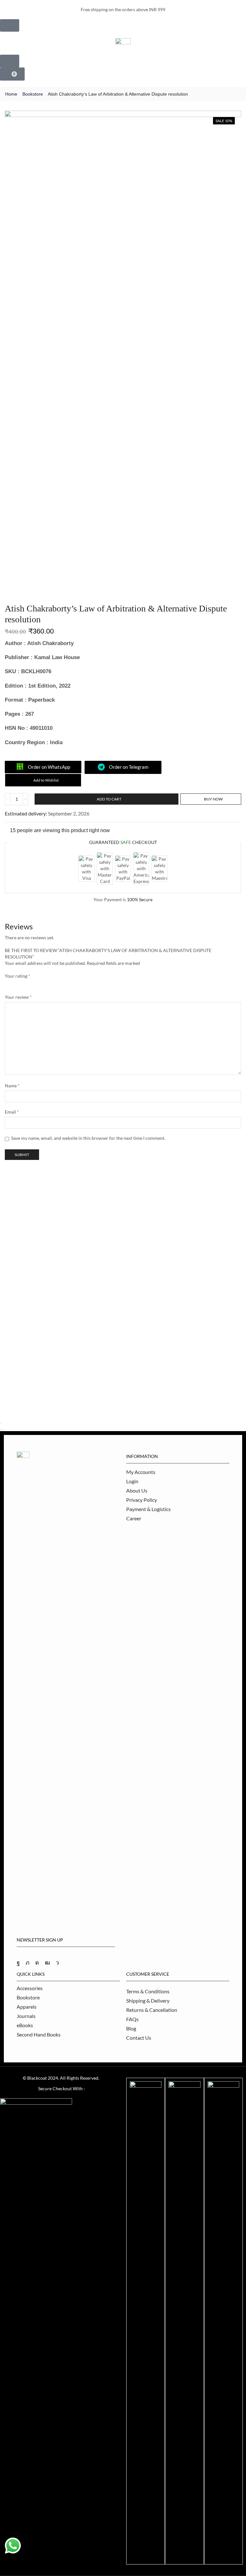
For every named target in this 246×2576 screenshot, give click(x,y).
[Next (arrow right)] (3, 1430)
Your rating (17, 976)
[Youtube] (47, 1963)
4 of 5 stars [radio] (50, 984)
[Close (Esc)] (1, 1423)
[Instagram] (37, 1963)
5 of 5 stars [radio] (72, 984)
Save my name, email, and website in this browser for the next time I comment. (88, 1138)
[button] (9, 10)
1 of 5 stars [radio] (7, 984)
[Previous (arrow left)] (1, 1430)
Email (12, 1112)
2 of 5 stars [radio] (18, 984)
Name (12, 1086)
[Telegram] (57, 1963)
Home (11, 94)
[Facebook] (18, 1963)
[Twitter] (28, 1963)
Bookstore (33, 94)
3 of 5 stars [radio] (32, 984)
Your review (18, 997)
